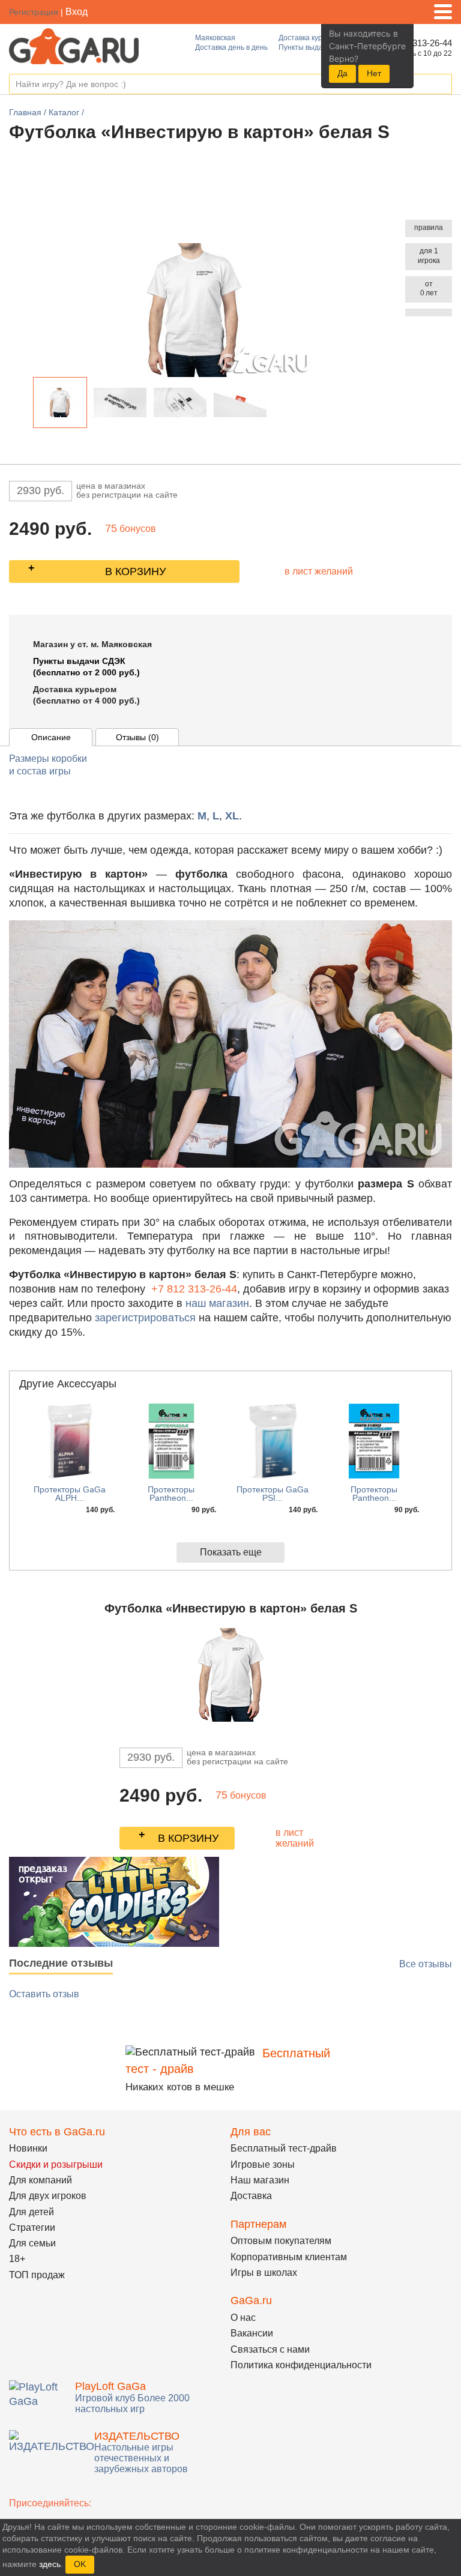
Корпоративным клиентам (289, 2257)
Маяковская (215, 38)
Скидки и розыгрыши (56, 2164)
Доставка (251, 2196)
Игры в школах (264, 2273)
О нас (243, 2318)
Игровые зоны (263, 2164)
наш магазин (217, 1303)
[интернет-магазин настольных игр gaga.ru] (74, 45)
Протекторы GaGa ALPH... (70, 1494)
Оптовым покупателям (281, 2241)
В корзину (135, 572)
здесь (50, 2564)
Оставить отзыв (44, 1994)
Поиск (442, 85)
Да (342, 73)
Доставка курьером (311, 38)
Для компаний (41, 2180)
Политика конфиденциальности (301, 2365)
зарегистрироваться (145, 1318)
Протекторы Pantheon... (171, 1494)
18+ (17, 2259)
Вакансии (252, 2333)
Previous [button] (23, 405)
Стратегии (32, 2228)
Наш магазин (260, 2180)
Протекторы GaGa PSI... (273, 1494)
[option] (60, 403)
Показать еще (231, 1552)
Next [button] (277, 405)
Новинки (28, 2148)
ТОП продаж (37, 2275)
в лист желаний (319, 571)
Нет (374, 73)
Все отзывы (426, 1964)
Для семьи (32, 2243)
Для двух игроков (48, 2196)
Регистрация (34, 12)
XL (232, 816)
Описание (51, 737)
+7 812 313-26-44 (194, 1289)
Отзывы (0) (137, 737)
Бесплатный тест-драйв (284, 2148)
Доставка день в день (231, 47)
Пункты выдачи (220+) (316, 47)
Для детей (32, 2212)
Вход (77, 12)
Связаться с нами (270, 2349)
